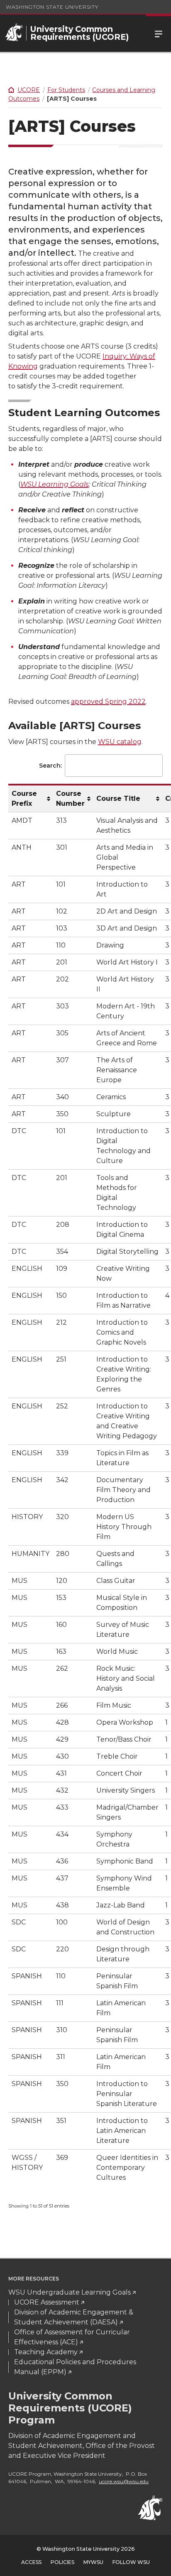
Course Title (118, 798)
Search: (50, 766)
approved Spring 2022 (108, 702)
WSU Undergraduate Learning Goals (70, 2292)
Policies (62, 2562)
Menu (159, 33)
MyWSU (93, 2562)
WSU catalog (120, 742)
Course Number (70, 798)
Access (31, 2562)
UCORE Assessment (47, 2302)
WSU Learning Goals (55, 484)
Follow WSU (131, 2562)
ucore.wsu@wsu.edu (124, 2481)
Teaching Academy (46, 2352)
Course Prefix (24, 798)
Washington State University (52, 7)
